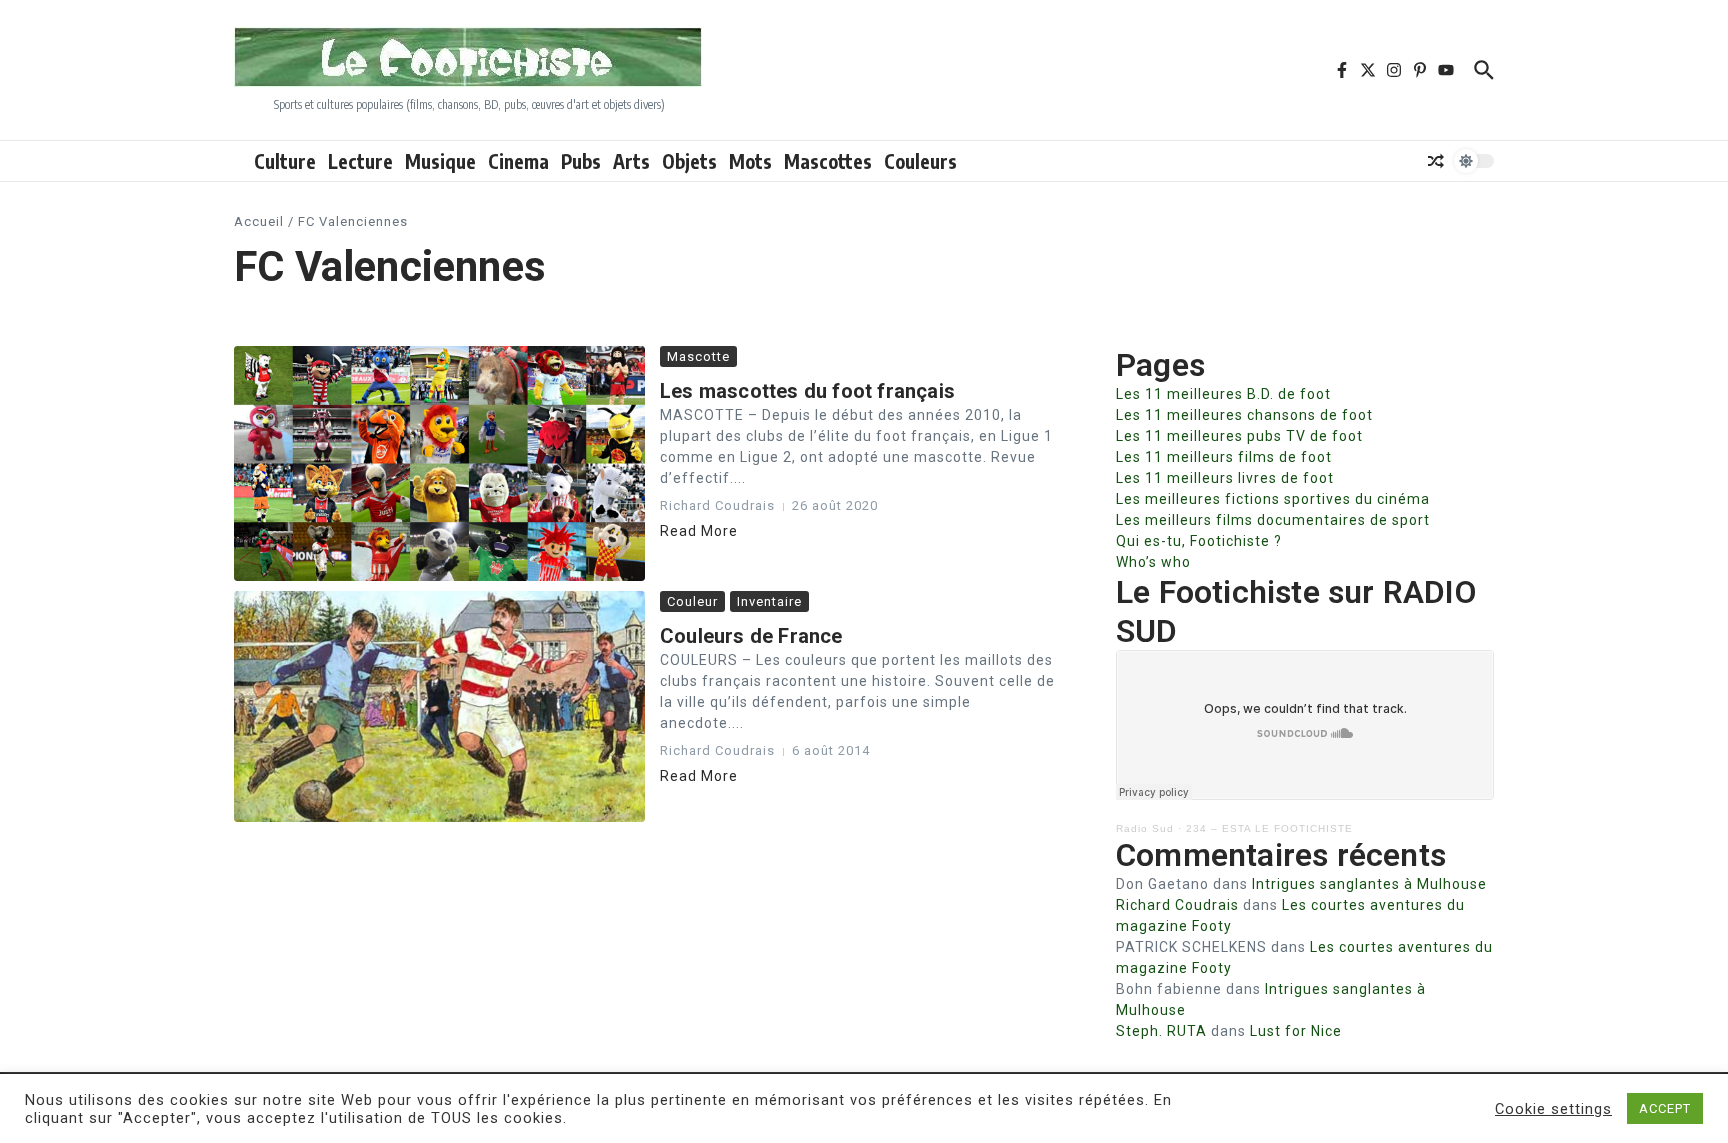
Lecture (360, 161)
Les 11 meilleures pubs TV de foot (1239, 436)
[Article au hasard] (1436, 161)
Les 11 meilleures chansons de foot (1244, 415)
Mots (750, 161)
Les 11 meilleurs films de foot (1224, 457)
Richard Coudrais (1177, 905)
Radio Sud (1145, 828)
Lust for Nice (1296, 1031)
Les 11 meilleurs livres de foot (1225, 478)
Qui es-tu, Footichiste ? (1199, 541)
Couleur (692, 601)
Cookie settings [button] (1553, 1109)
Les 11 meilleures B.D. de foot (1223, 394)
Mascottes (828, 161)
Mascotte (698, 356)
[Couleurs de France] (439, 706)
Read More (699, 531)
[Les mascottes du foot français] (439, 463)
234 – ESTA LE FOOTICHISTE (1269, 828)
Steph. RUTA (1161, 1031)
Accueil (259, 221)
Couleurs (920, 161)
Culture (285, 161)
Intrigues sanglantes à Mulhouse (1369, 884)
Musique (440, 161)
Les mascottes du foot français (807, 391)
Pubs (581, 161)
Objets (689, 161)
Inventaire (769, 601)
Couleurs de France (751, 636)
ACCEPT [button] (1665, 1108)
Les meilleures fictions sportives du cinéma (1273, 499)
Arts (631, 161)
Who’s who (1153, 562)
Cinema (518, 161)
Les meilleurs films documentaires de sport (1273, 520)
